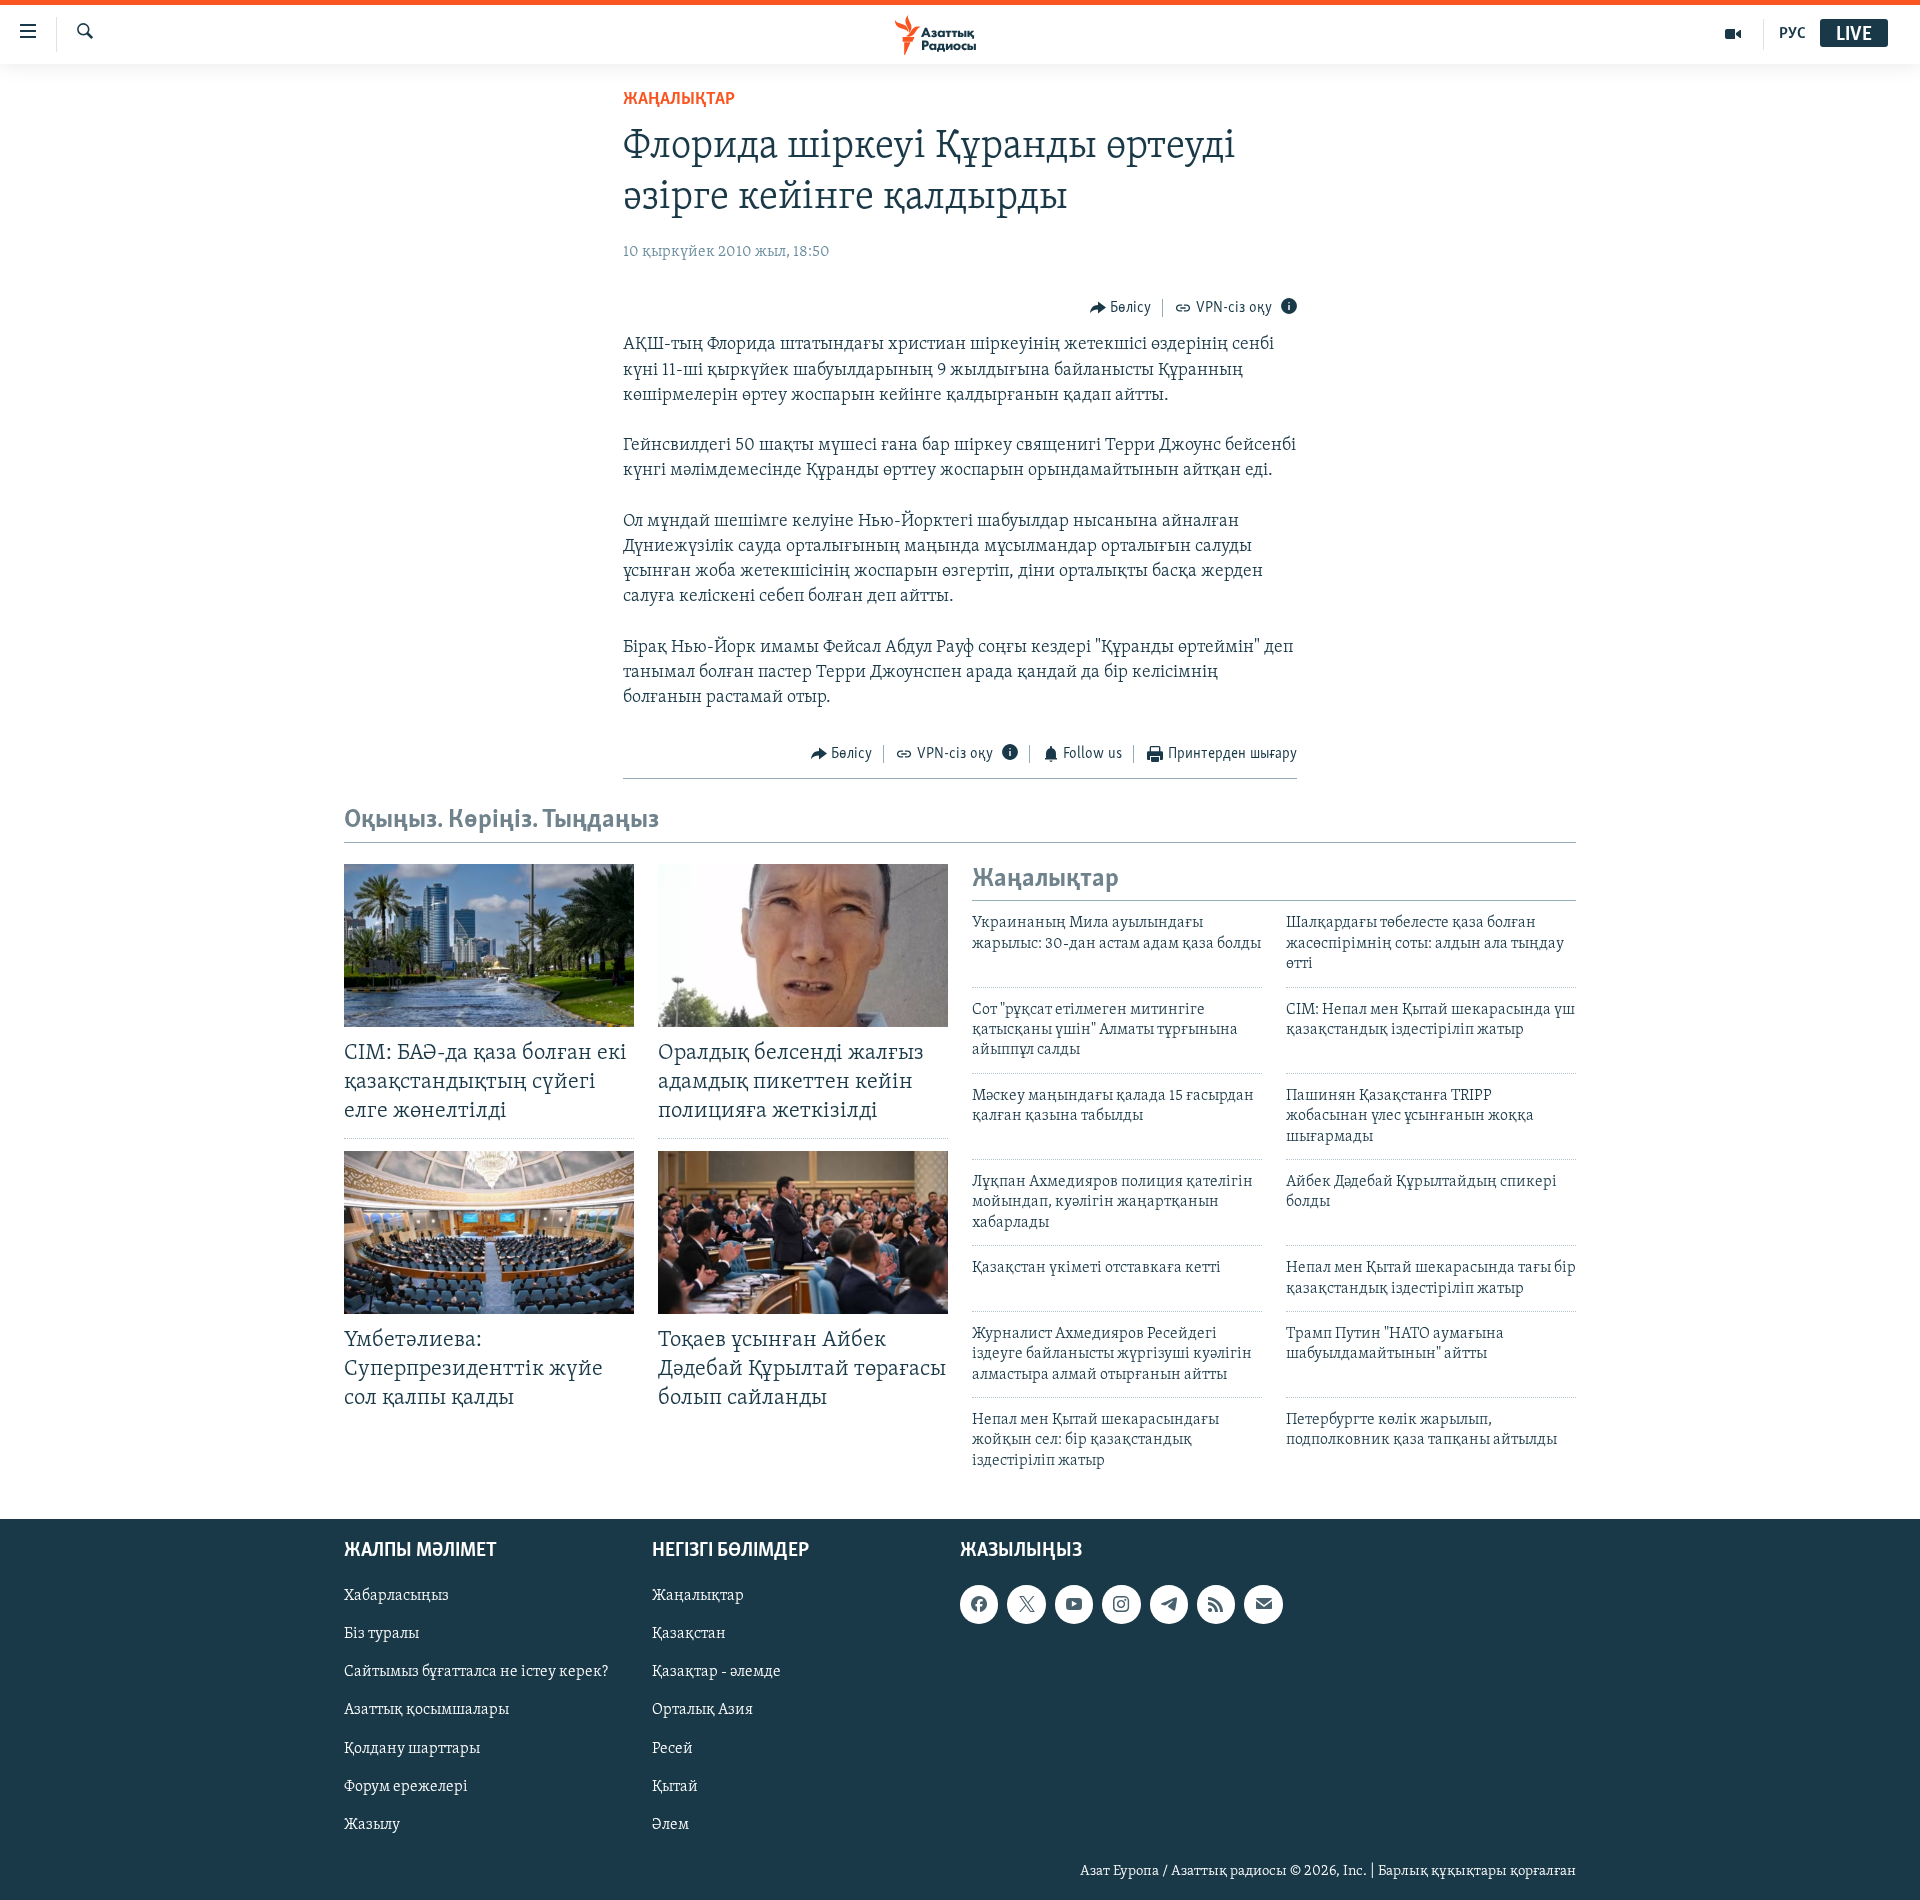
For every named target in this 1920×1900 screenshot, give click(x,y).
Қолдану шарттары (412, 1749)
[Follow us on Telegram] (1169, 1605)
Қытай (675, 1787)
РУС (1792, 34)
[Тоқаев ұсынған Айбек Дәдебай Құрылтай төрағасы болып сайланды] (803, 1232)
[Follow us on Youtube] (1074, 1605)
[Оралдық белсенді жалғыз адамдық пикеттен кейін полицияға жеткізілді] (803, 945)
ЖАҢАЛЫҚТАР (679, 100)
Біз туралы (381, 1635)
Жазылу (372, 1825)
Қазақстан (689, 1635)
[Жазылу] (1263, 1605)
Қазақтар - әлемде (716, 1673)
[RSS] (1216, 1605)
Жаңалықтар (698, 1597)
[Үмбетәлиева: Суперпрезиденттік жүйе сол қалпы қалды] (489, 1232)
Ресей (672, 1749)
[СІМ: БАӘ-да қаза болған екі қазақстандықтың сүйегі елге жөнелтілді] (489, 945)
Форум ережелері (406, 1787)
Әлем (670, 1825)
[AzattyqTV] (1733, 34)
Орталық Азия (702, 1711)
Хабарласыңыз (396, 1597)
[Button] (1121, 308)
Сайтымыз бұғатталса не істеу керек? (476, 1673)
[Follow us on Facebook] (979, 1605)
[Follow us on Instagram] (1121, 1605)
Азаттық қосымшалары (426, 1711)
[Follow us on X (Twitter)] (1026, 1605)
